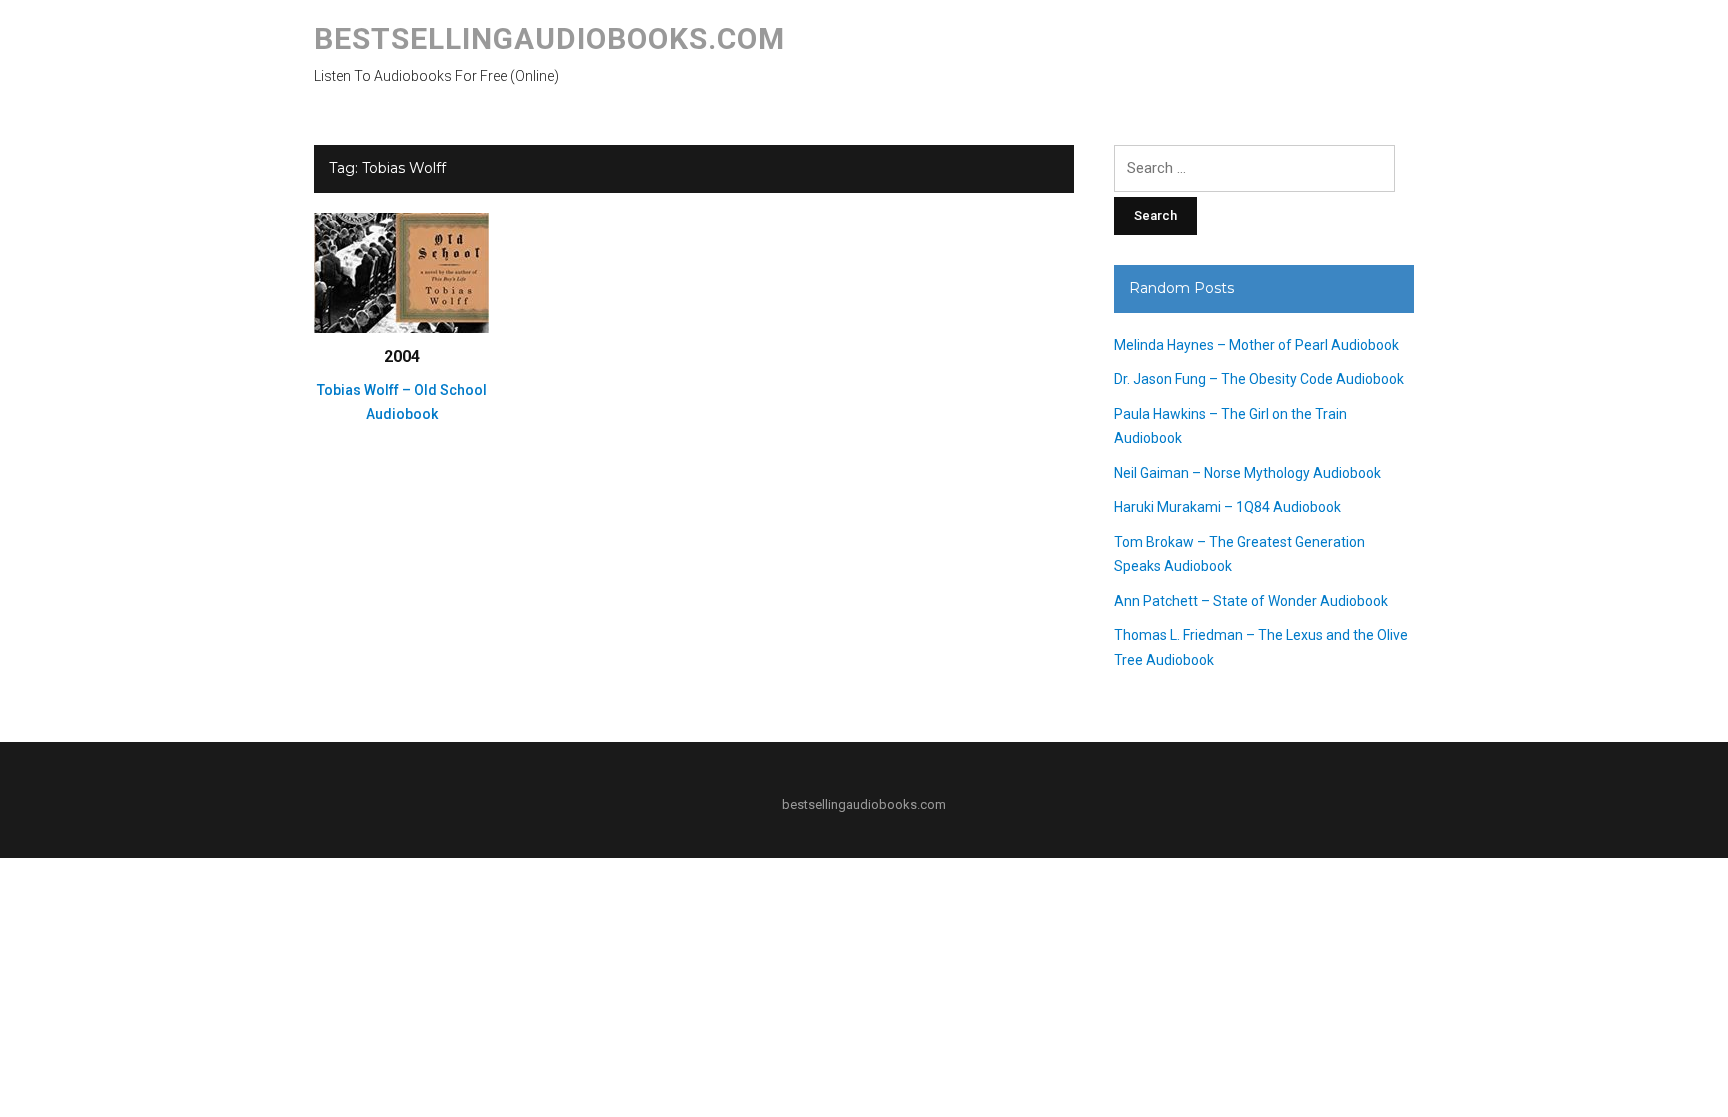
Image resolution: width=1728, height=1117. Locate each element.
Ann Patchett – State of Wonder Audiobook (1251, 601)
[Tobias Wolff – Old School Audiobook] (401, 272)
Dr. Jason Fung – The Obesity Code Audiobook (1259, 379)
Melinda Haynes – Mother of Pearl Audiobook (1256, 345)
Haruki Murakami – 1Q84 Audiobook (1227, 507)
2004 (402, 356)
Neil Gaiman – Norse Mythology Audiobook (1247, 473)
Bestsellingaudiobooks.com (549, 38)
